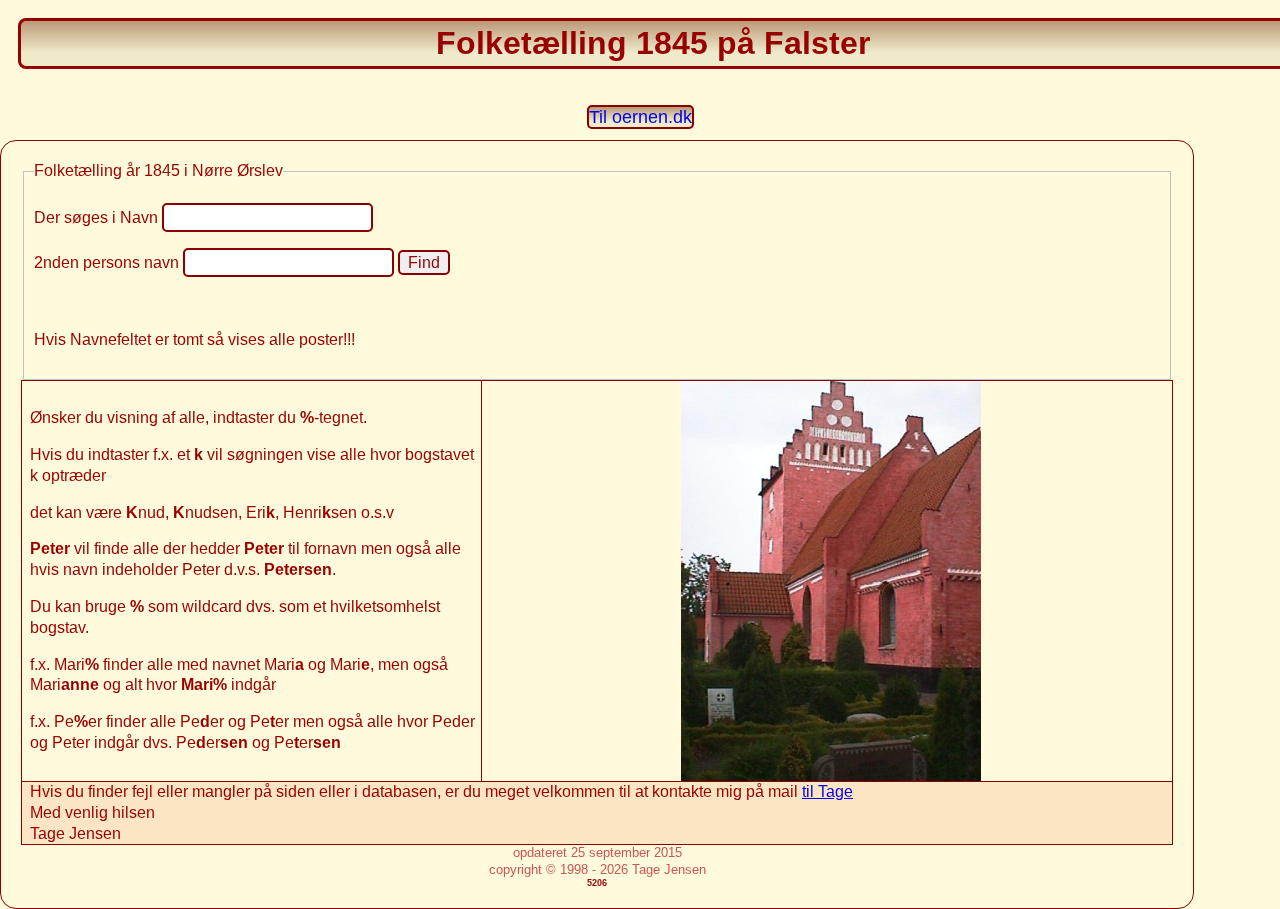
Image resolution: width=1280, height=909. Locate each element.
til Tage (827, 791)
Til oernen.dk (640, 117)
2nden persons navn (106, 262)
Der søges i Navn (96, 217)
